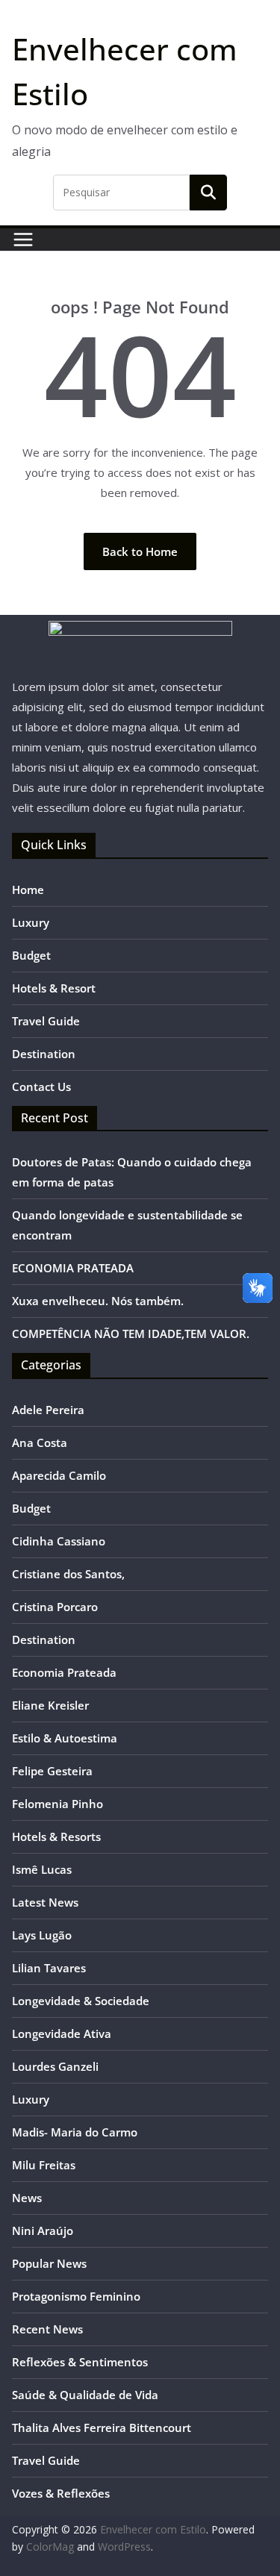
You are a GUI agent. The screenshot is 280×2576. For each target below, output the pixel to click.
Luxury (31, 922)
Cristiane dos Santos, (68, 1574)
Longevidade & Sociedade (81, 2001)
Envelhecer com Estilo (153, 2529)
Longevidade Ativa (62, 2033)
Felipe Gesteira (52, 1771)
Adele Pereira (48, 1410)
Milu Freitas (44, 2165)
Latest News (45, 1902)
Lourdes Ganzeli (55, 2066)
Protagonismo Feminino (76, 2296)
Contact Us (41, 1087)
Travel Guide (46, 1021)
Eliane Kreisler (50, 1705)
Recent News (47, 2329)
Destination (44, 1054)
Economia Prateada (64, 1672)
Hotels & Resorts (56, 1836)
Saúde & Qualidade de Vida (85, 2395)
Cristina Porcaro (55, 1607)
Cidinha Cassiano (59, 1541)
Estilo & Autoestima (65, 1738)
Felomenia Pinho (57, 1804)
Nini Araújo (43, 2230)
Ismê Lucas (42, 1869)
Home (28, 890)
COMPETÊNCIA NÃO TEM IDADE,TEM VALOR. (131, 1334)
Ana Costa (40, 1442)
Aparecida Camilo (59, 1475)
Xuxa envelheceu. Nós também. (98, 1301)
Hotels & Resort (54, 988)
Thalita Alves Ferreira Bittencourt (102, 2427)
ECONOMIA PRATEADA (73, 1268)
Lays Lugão (42, 1935)
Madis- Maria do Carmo (75, 2132)
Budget (31, 955)
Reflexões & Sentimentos (80, 2362)
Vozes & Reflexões (61, 2493)
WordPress (124, 2547)
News (27, 2198)
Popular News (49, 2263)
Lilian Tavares (49, 1968)
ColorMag (50, 2547)
